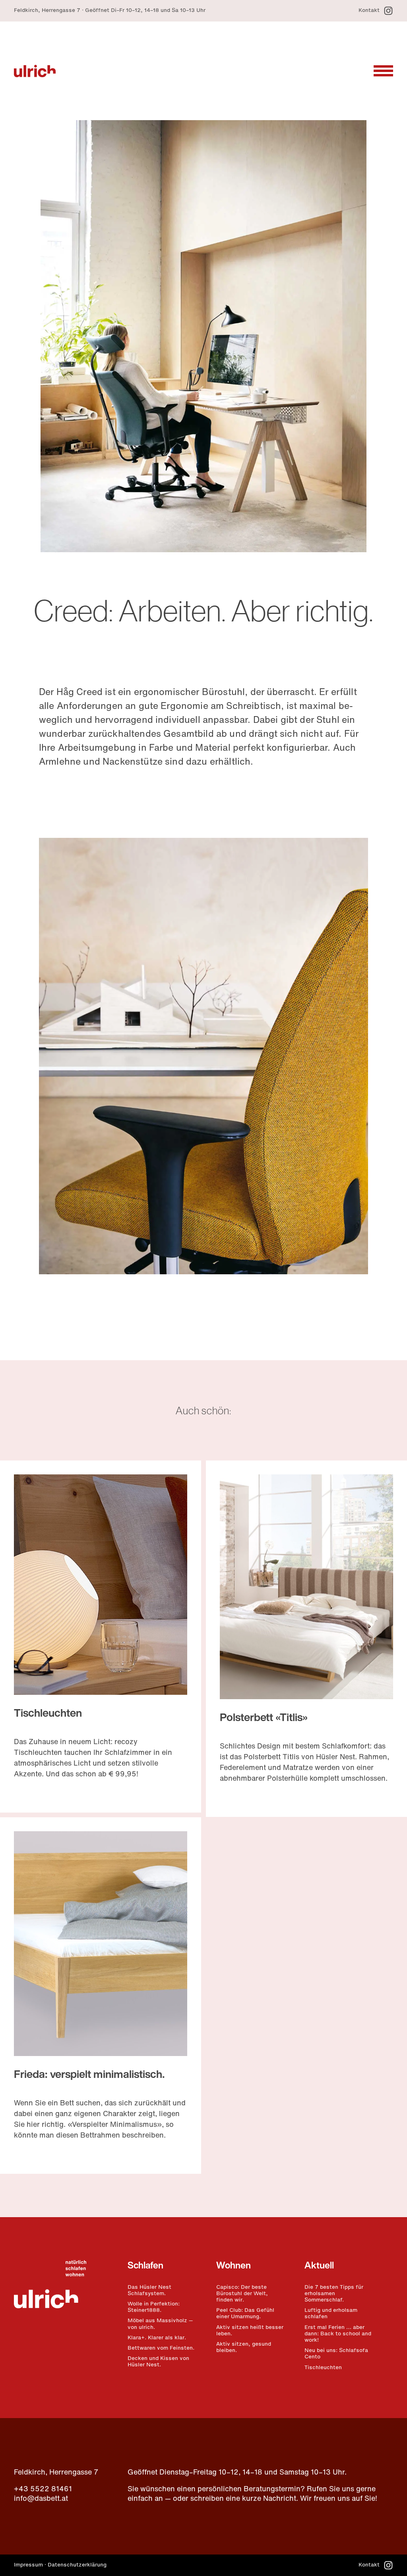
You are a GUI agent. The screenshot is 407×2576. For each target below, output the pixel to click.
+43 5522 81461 (43, 2490)
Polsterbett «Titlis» (264, 1718)
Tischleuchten (48, 1714)
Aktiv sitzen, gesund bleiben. (244, 2348)
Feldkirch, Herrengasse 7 (56, 2473)
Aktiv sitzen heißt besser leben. (250, 2331)
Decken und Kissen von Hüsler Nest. (158, 2362)
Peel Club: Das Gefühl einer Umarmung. (245, 2314)
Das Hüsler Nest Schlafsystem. (149, 2291)
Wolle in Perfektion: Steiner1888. (154, 2307)
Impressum (28, 2565)
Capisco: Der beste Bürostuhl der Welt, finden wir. (242, 2294)
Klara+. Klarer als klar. (157, 2338)
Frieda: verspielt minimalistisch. (89, 2075)
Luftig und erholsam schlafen (331, 2314)
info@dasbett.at (41, 2499)
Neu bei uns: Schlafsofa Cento (336, 2354)
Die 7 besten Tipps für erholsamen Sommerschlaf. (334, 2294)
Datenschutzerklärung (77, 2565)
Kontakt (369, 11)
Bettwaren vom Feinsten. (161, 2348)
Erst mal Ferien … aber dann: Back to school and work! (338, 2334)
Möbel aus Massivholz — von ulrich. (160, 2324)
